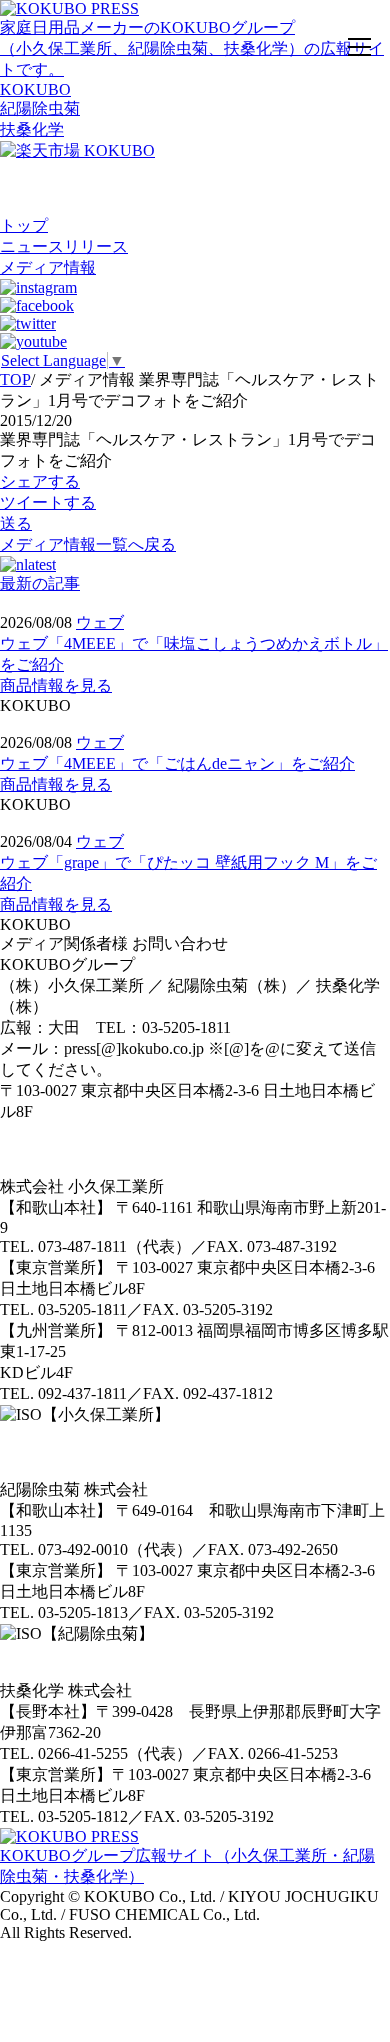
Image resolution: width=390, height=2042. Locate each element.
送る (16, 523)
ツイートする (48, 502)
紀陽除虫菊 (40, 108)
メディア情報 (48, 267)
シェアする (40, 481)
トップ (24, 225)
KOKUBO (35, 89)
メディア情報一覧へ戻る (88, 544)
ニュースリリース (64, 246)
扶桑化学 (32, 129)
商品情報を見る (56, 685)
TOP (15, 379)
